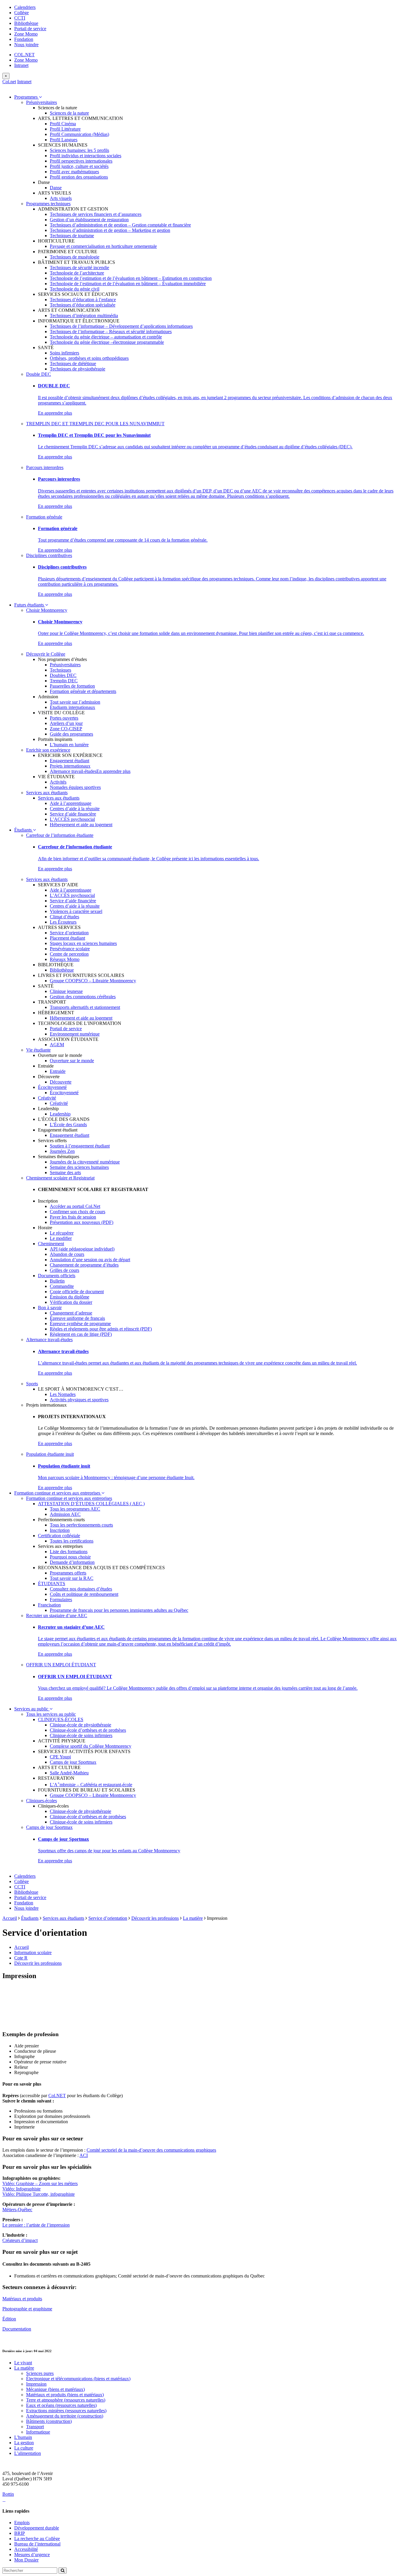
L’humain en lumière (69, 745)
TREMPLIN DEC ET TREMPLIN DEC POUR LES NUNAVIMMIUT (95, 424)
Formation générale (44, 517)
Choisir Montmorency (47, 610)
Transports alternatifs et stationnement (85, 1007)
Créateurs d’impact (20, 2240)
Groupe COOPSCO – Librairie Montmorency (93, 981)
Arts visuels (61, 198)
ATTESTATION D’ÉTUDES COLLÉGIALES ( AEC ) (91, 1504)
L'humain (23, 2437)
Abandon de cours (67, 1254)
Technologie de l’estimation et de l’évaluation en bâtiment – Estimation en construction (131, 278)
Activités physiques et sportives (79, 1400)
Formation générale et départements (83, 691)
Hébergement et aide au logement (81, 825)
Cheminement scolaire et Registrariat (60, 1178)
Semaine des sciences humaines (79, 1167)
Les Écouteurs (63, 922)
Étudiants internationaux (72, 707)
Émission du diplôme (70, 1297)
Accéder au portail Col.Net (75, 1206)
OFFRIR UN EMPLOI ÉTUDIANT (61, 1665)
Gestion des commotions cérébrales (83, 997)
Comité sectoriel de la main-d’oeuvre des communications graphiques (151, 2150)
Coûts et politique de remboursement (84, 1594)
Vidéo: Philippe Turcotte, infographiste (39, 2194)
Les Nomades (63, 1394)
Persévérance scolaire (70, 949)
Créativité (47, 1098)
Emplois (22, 2523)
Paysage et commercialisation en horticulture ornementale (103, 246)
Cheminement (51, 1244)
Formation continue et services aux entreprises (58, 1493)
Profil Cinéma (63, 124)
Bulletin (57, 1281)
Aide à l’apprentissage (71, 803)
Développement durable (37, 2528)
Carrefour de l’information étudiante (60, 835)
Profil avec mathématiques (74, 172)
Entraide (58, 1071)
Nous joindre (26, 45)
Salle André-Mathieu (69, 1773)
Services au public (32, 1709)
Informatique (38, 2432)
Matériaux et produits (22, 2299)
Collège (21, 13)
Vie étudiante (38, 1050)
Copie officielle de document (77, 1292)
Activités (58, 782)
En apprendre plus (55, 413)
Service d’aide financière (73, 814)
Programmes (27, 97)
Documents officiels (57, 1276)
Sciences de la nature (69, 113)
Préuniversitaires (42, 102)
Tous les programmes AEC (75, 1509)
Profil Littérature (65, 129)
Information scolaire (33, 1953)
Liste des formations (69, 1552)
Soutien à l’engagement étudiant (80, 1146)
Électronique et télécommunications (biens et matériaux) (78, 2379)
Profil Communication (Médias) (79, 134)
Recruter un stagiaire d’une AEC (57, 1616)
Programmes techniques (48, 204)
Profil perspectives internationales (81, 161)
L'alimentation (28, 2453)
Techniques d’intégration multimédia (84, 316)
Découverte (61, 1082)
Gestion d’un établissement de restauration (89, 220)
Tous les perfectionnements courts (81, 1525)
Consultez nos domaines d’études (81, 1589)
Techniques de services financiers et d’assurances (96, 214)
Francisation (49, 1605)
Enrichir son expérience (48, 750)
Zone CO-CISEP (66, 729)
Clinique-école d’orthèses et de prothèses (88, 1730)
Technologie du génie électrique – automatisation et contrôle (106, 337)
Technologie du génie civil (75, 289)
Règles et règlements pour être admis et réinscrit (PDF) (101, 1329)
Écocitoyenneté (52, 1087)
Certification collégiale (59, 1536)
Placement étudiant (67, 938)
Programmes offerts (68, 1573)
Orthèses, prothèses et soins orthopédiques (89, 358)
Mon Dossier (26, 2560)
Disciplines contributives (49, 555)
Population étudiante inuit (50, 1454)
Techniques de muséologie (75, 257)
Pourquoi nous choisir (70, 1557)
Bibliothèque (26, 23)
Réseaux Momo (65, 959)
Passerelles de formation (72, 686)
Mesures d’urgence (32, 2555)
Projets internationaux (70, 766)
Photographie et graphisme (27, 2309)
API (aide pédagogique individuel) (82, 1249)
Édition (9, 2319)
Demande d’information (72, 1562)
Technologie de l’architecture (77, 273)
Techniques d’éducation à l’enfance (83, 300)
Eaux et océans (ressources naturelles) (61, 2405)
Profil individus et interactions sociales (86, 156)
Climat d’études (64, 917)
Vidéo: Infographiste (21, 2189)
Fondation (24, 39)
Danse (56, 188)
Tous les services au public (51, 1714)
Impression (36, 2384)
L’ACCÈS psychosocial (72, 819)
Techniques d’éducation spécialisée (83, 305)
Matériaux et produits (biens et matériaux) (65, 2395)
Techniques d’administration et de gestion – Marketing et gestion (110, 230)
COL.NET (24, 55)
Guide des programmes (71, 734)
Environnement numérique (75, 1034)
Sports (32, 1384)
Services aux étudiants (47, 793)
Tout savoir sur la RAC (72, 1578)
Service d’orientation (69, 933)
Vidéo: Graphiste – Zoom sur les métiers (40, 2183)
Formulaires (61, 1600)
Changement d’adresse (71, 1313)
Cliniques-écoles (42, 1801)
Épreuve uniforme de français (77, 1318)
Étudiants (24, 830)
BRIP (20, 2533)
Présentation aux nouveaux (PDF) (82, 1222)
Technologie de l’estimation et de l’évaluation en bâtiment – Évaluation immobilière (128, 284)
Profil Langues (64, 140)
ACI (84, 2155)
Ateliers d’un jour (66, 723)
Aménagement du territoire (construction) (65, 2416)
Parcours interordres (45, 467)
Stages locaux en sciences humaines (83, 943)
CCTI (20, 18)
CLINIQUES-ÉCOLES (61, 1719)
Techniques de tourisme (72, 236)
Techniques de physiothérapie (78, 369)
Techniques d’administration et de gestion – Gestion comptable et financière (120, 225)
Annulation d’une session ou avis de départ (90, 1260)
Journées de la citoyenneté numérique (85, 1162)
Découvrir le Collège (46, 654)
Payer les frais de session (73, 1217)
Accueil (10, 1918)
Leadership (60, 1114)
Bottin (8, 2494)
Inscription (60, 1530)
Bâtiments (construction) (49, 2421)
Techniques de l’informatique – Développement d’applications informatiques (121, 326)
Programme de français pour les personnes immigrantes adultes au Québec (119, 1610)
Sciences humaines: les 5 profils (79, 150)
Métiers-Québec (17, 2210)
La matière (193, 1918)
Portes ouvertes (64, 718)
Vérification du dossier (71, 1302)
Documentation (17, 2329)
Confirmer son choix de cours (78, 1212)
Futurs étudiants (30, 605)
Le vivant (23, 2363)
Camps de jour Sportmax (73, 1762)
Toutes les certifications (72, 1541)
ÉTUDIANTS (52, 1584)
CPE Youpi (60, 1757)
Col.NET (57, 2096)
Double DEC (39, 374)
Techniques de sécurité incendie (79, 268)
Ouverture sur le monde (72, 1061)
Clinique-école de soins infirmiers (81, 1735)
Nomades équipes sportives (75, 787)
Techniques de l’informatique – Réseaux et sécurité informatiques (111, 332)
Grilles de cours (64, 1270)
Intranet (21, 65)
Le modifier (61, 1238)
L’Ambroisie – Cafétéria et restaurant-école (91, 1785)
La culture (24, 2448)
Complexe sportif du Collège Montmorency (91, 1746)
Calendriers (25, 7)
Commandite (62, 1286)
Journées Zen (62, 1151)
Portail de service (30, 29)
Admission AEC (65, 1514)
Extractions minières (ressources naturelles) (66, 2411)
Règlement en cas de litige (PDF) (81, 1334)
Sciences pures (40, 2373)
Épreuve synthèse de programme (80, 1324)
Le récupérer (62, 1233)
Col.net (9, 82)
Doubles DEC (63, 675)
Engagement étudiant (70, 761)
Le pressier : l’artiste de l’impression (36, 2225)
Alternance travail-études (73, 771)
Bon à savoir (50, 1308)
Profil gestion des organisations (79, 177)
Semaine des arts (65, 1173)
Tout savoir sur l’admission (75, 702)
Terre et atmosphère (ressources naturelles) (66, 2400)
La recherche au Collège (37, 2539)
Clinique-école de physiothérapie (80, 1725)
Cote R (21, 1958)
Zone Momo (26, 34)
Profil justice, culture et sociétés (79, 166)
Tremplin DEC (64, 681)
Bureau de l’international (37, 2544)
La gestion (24, 2443)
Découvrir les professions (155, 1918)
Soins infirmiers (64, 353)
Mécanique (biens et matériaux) (55, 2389)
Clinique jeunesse (66, 991)
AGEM (57, 1045)
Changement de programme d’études (84, 1265)
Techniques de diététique (73, 363)
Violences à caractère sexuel (76, 911)
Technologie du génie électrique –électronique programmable (107, 342)
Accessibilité (26, 2549)
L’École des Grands (68, 1125)
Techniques (60, 670)
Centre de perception (69, 954)
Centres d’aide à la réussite (75, 809)
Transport (35, 2427)
